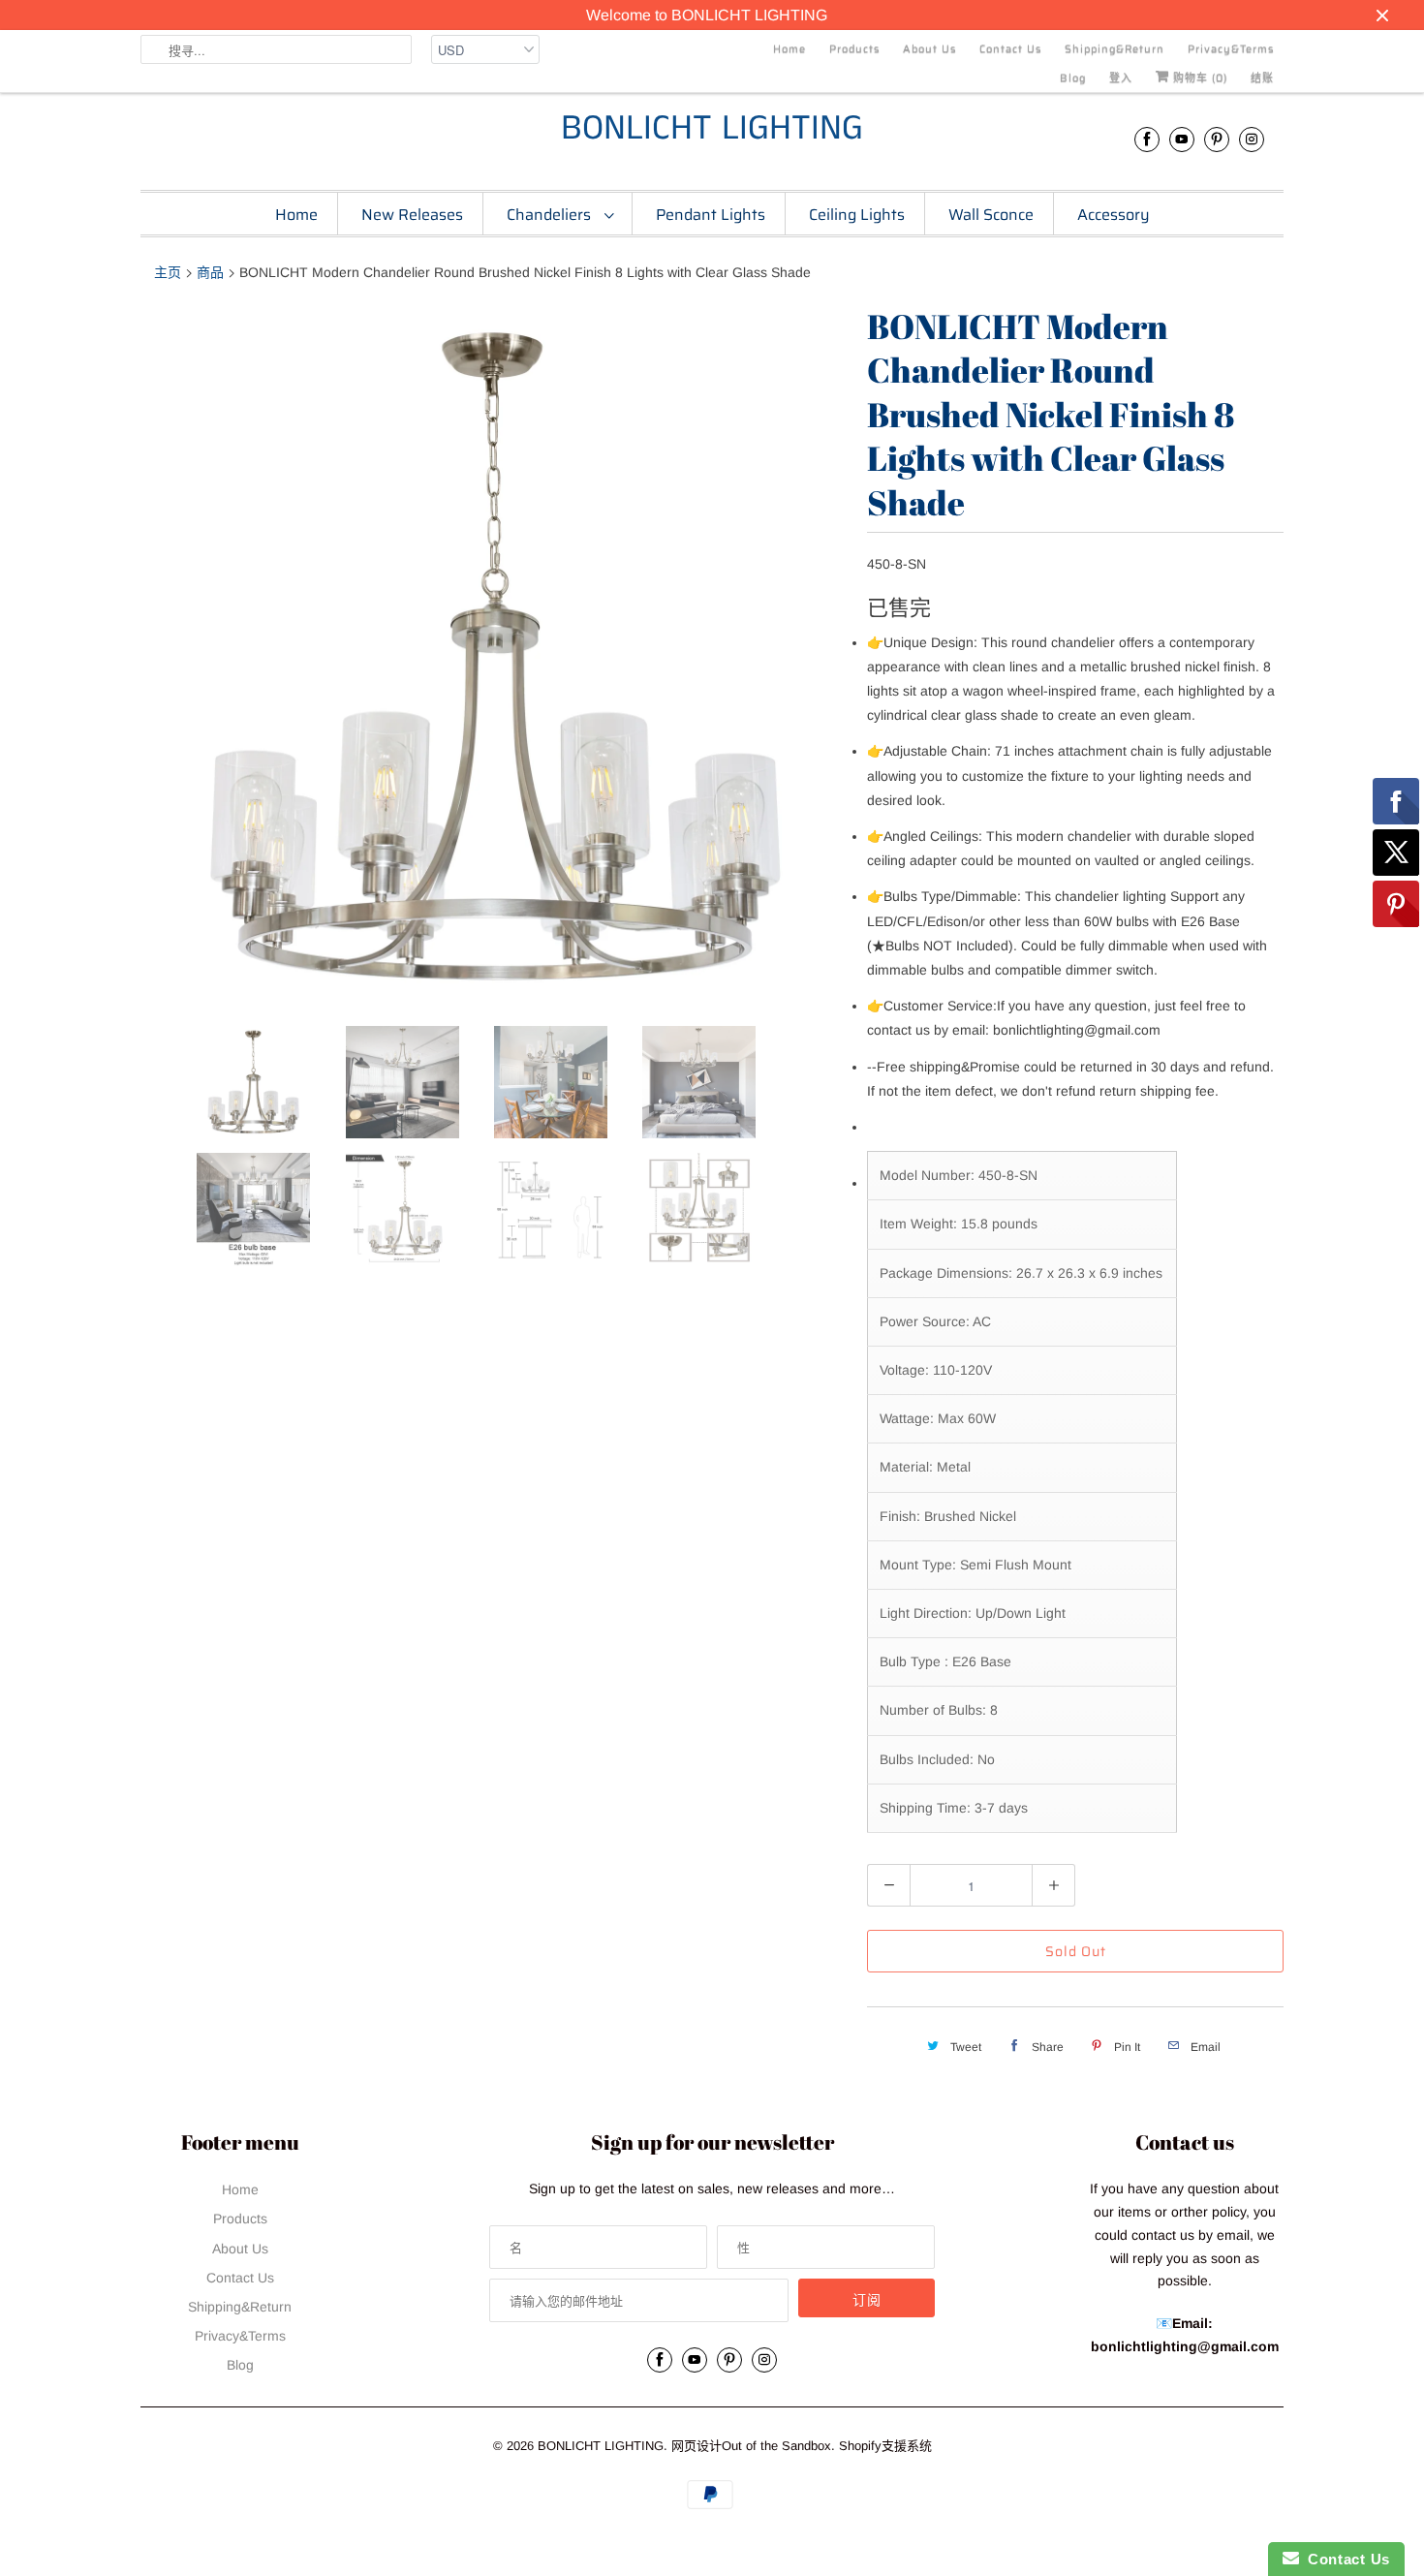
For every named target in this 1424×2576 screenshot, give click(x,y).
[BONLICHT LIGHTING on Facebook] (1147, 139)
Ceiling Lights (857, 215)
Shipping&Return (1114, 49)
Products (854, 49)
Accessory (1114, 215)
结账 (1262, 78)
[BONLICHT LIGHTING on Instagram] (1252, 139)
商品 (210, 272)
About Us (929, 49)
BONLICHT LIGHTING (712, 129)
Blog (1073, 78)
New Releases (412, 215)
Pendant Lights (711, 215)
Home (789, 49)
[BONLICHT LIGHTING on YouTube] (1182, 139)
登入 (1121, 78)
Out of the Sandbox (776, 2446)
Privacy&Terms (1231, 49)
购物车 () (1198, 78)
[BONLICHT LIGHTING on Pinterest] (1217, 139)
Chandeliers (551, 215)
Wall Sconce (991, 215)
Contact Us (1010, 49)
